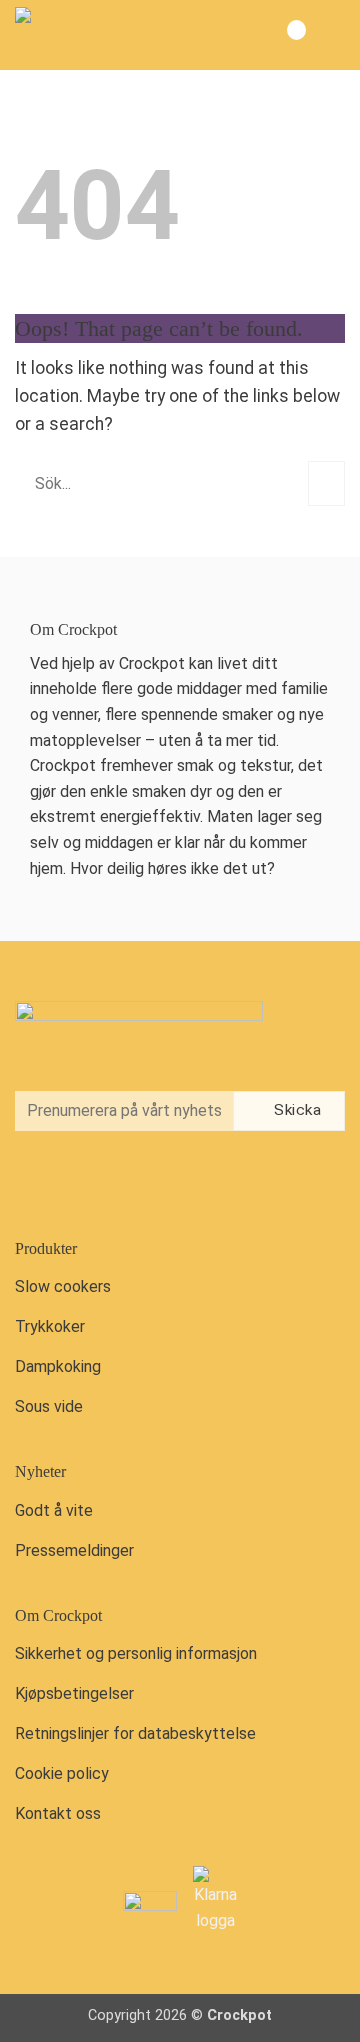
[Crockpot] (115, 35)
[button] (328, 35)
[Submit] (326, 483)
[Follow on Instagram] (78, 1182)
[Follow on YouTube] (119, 1182)
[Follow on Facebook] (36, 1182)
